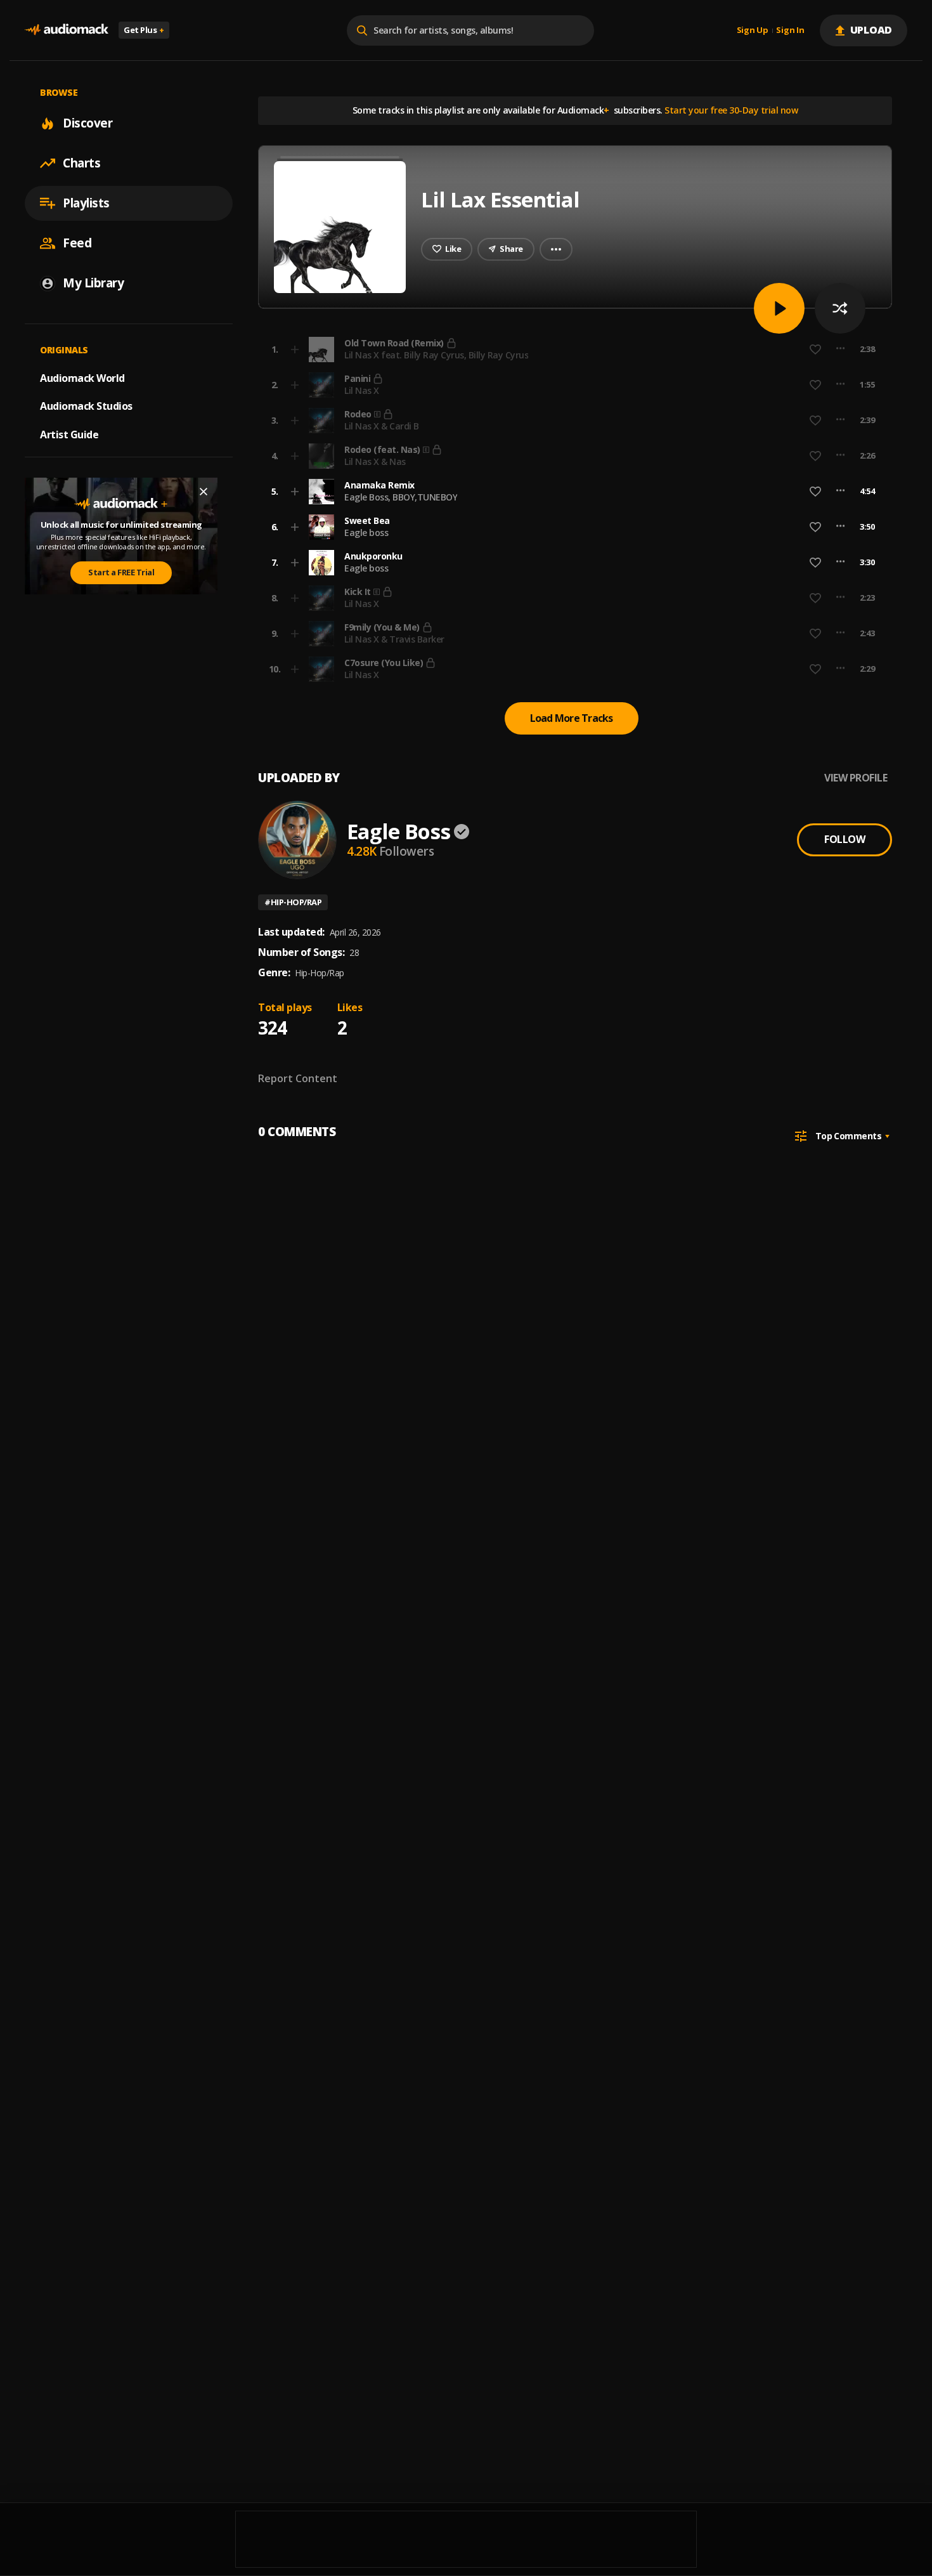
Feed (77, 243)
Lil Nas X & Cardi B (382, 426)
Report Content (298, 1078)
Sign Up (753, 30)
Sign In (790, 30)
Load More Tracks (572, 718)
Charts (81, 163)
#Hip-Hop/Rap (293, 902)
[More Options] (840, 492)
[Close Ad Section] (204, 492)
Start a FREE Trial (121, 572)
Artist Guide (69, 435)
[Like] (815, 492)
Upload (871, 30)
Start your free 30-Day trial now (731, 110)
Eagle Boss (398, 831)
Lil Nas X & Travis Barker (394, 639)
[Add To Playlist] (295, 492)
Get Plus (144, 30)
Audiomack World (82, 377)
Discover (87, 123)
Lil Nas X (362, 390)
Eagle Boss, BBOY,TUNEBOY (401, 497)
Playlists (86, 203)
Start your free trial (667, 349)
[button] (571, 492)
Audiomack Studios (86, 406)
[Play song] (779, 308)
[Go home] (67, 30)
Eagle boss (366, 533)
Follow (845, 839)
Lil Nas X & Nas (375, 461)
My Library (93, 283)
